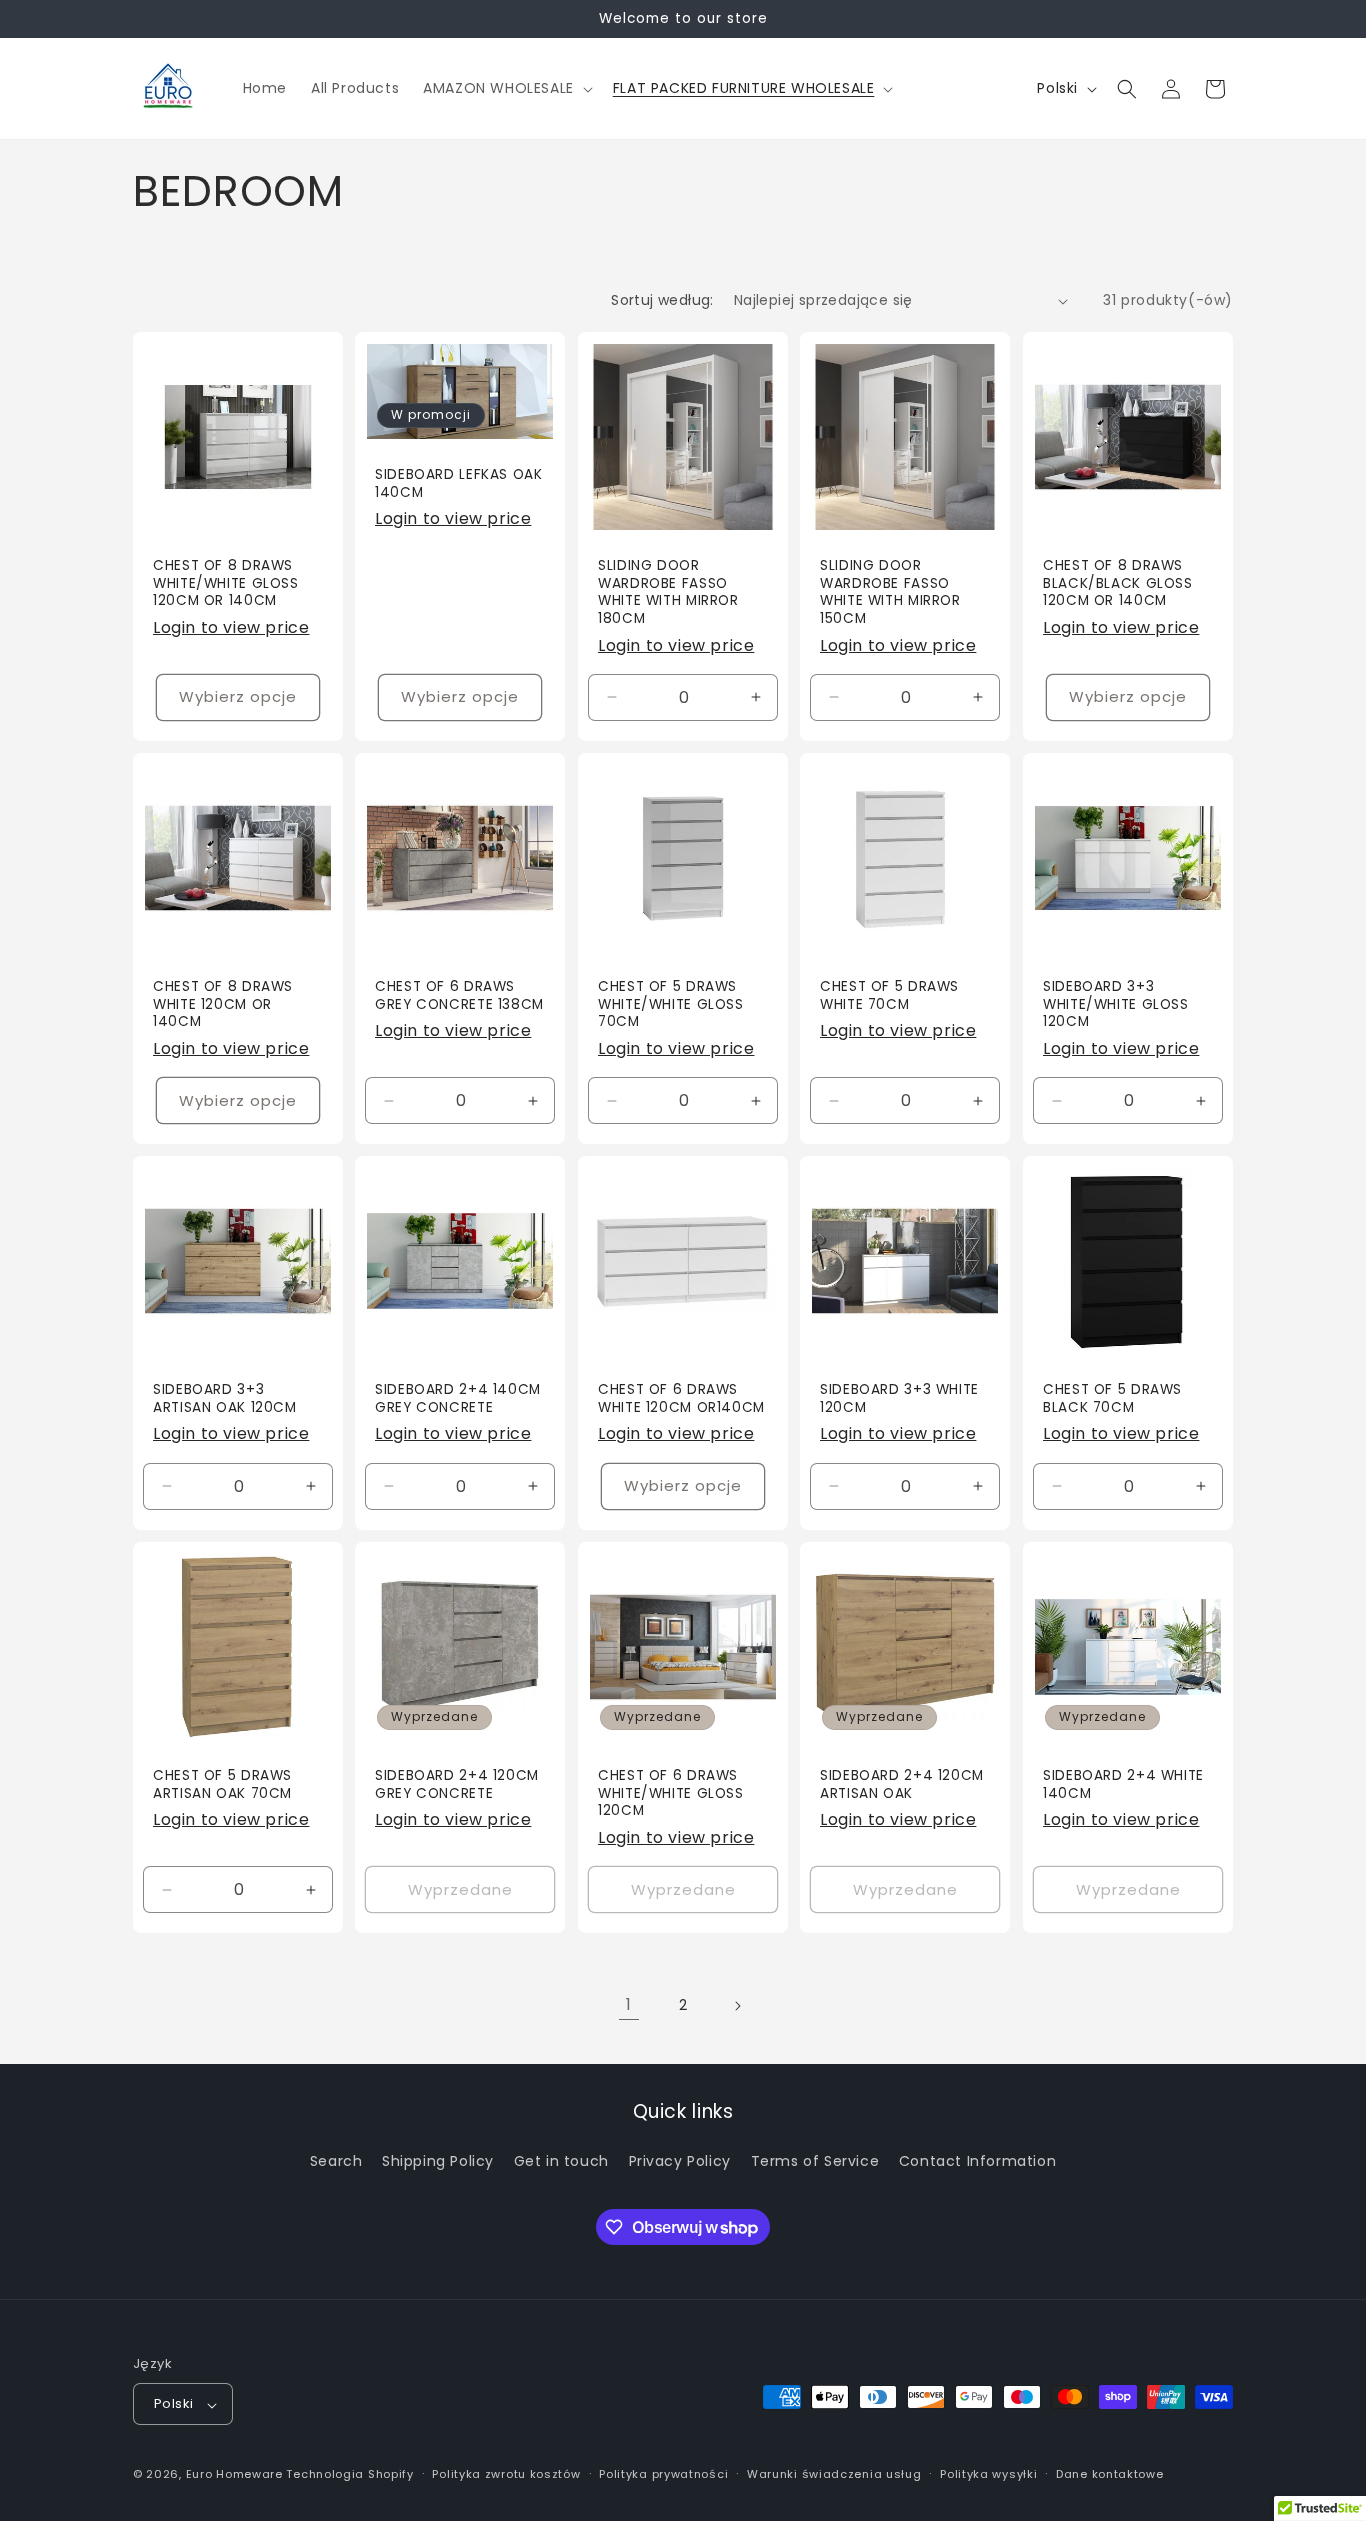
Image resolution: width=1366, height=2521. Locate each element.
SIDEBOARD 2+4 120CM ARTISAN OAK (902, 1785)
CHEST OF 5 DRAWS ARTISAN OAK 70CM (222, 1785)
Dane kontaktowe (1110, 2475)
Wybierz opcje (238, 696)
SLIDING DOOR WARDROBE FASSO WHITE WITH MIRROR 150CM (890, 592)
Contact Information (977, 2161)
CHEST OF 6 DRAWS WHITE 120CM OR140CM (681, 1399)
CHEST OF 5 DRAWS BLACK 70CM (1112, 1399)
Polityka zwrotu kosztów (506, 2475)
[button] (506, 88)
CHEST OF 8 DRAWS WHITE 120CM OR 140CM (223, 1004)
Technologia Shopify (349, 2475)
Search (336, 2161)
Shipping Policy (438, 2161)
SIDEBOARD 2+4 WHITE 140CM (1123, 1785)
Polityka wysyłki (988, 2475)
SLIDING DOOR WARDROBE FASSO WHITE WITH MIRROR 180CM (668, 592)
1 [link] (629, 2004)
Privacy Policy (680, 2161)
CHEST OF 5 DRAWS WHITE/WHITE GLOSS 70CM (671, 1004)
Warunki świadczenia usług (834, 2475)
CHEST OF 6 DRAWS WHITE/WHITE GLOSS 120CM (671, 1794)
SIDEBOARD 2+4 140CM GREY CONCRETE (458, 1399)
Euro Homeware (234, 2475)
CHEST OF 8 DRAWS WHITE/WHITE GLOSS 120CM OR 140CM (226, 583)
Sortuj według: (662, 300)
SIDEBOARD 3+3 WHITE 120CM (899, 1399)
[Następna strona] (737, 2006)
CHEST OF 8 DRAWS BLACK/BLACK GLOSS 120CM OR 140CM (1118, 583)
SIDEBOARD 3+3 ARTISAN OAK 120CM (225, 1399)
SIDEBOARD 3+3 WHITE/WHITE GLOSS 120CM (1116, 1004)
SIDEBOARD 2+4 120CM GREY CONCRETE (457, 1785)
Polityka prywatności (663, 2475)
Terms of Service (815, 2161)
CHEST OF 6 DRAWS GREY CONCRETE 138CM (459, 995)
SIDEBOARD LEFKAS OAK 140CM (459, 483)
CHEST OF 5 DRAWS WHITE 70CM (889, 995)
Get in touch (561, 2161)
